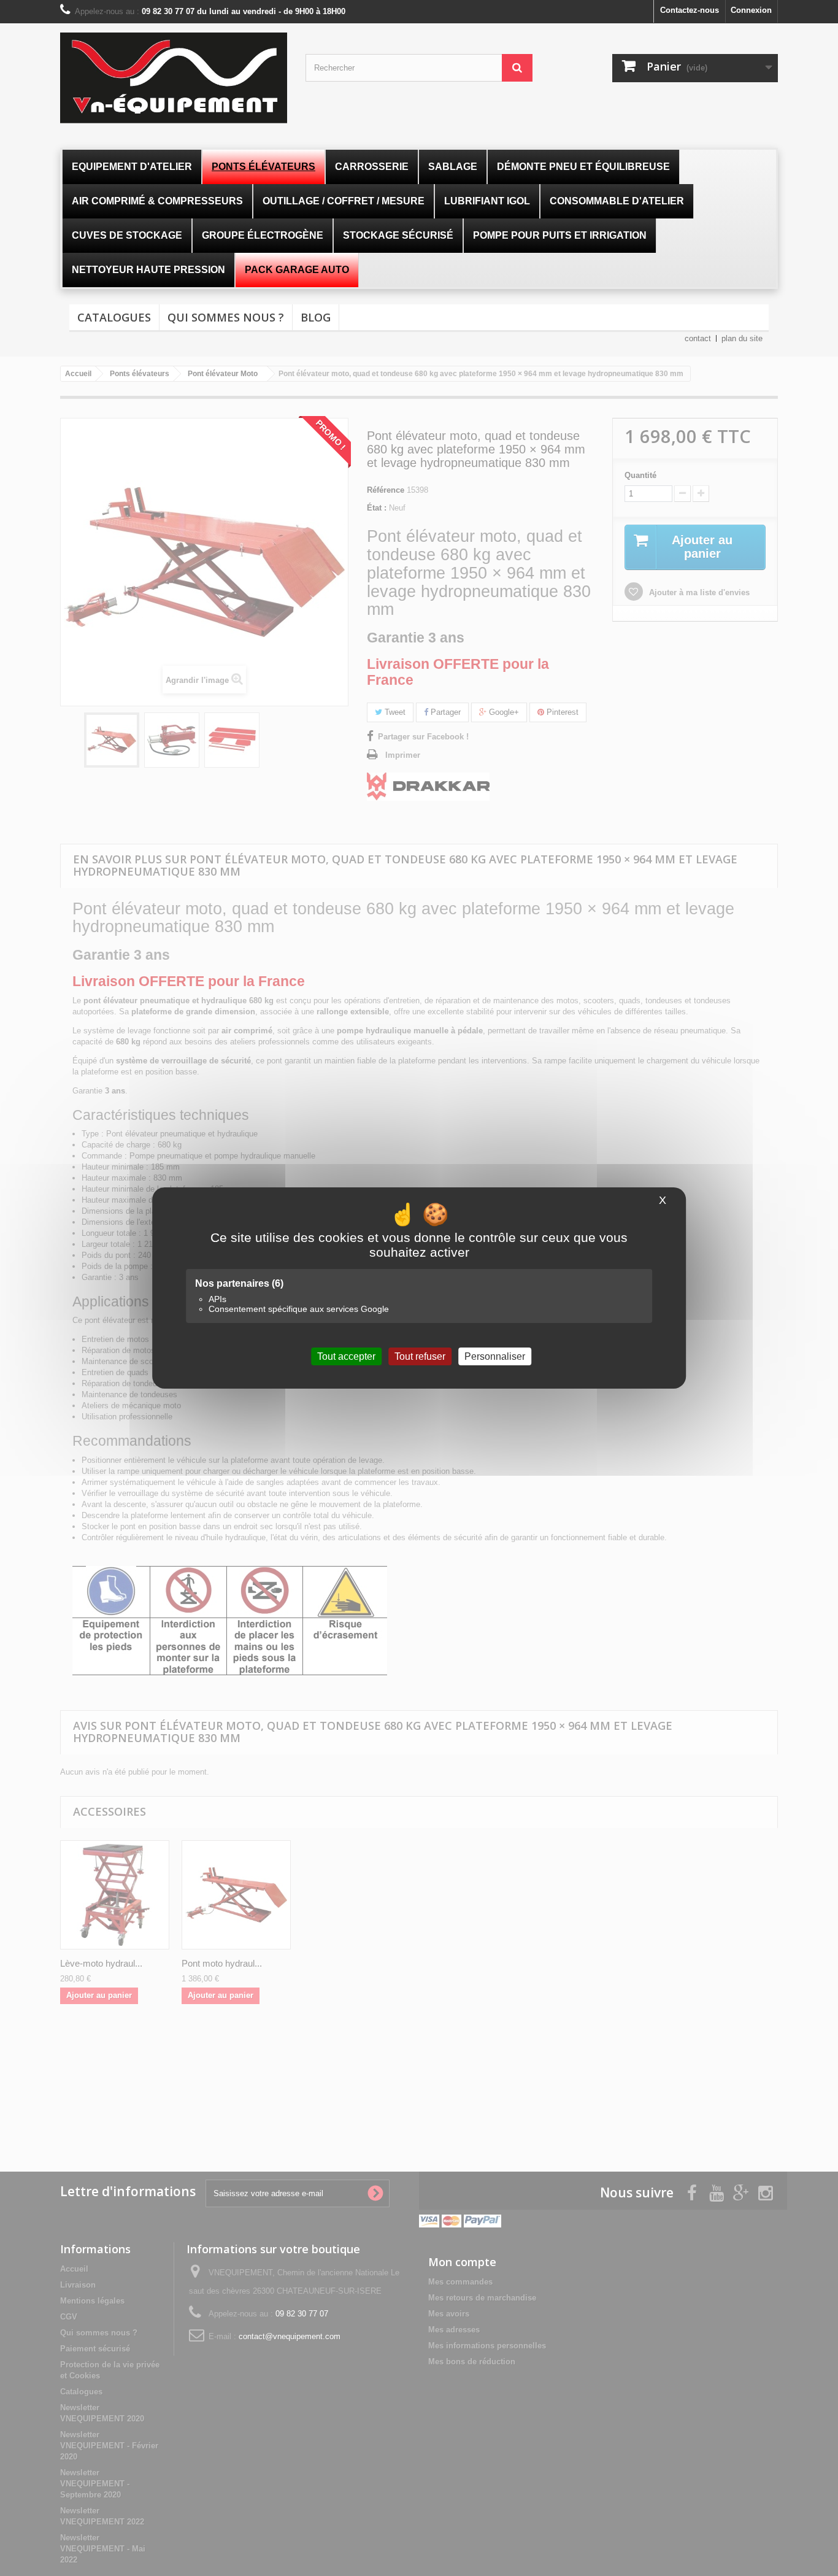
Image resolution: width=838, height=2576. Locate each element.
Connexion (751, 10)
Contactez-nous (690, 10)
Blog (316, 317)
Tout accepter (346, 1356)
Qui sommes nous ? (226, 317)
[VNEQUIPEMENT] (174, 78)
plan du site (742, 338)
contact (698, 338)
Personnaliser (495, 1356)
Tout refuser (420, 1356)
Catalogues (114, 317)
